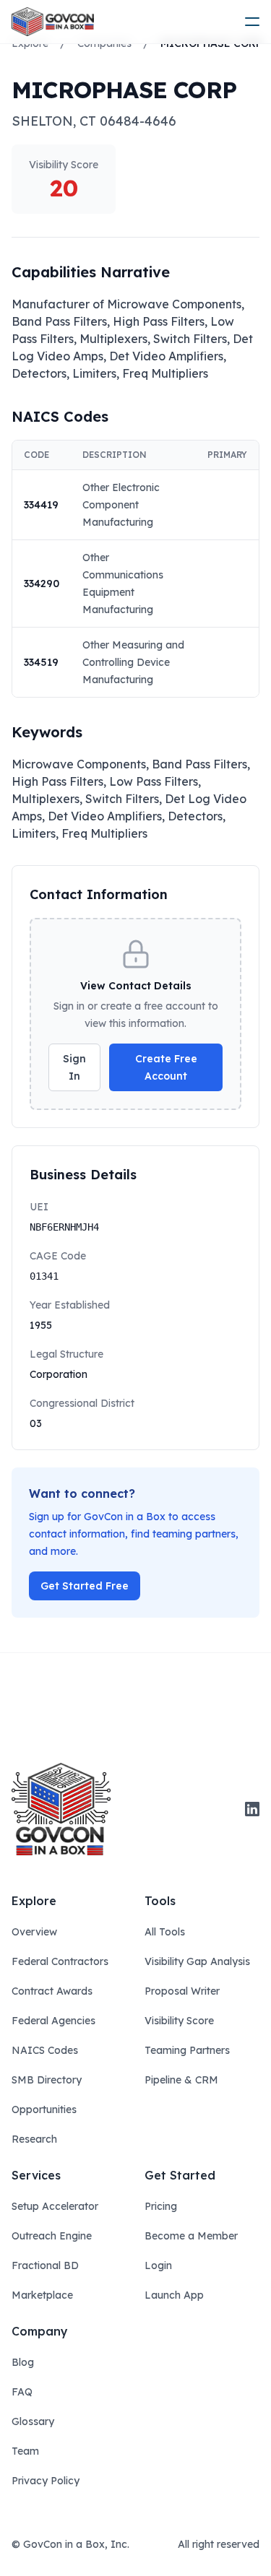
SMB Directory (47, 2080)
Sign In (74, 1067)
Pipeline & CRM (181, 2080)
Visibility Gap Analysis (197, 1961)
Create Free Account (166, 1067)
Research (34, 2139)
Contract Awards (52, 1991)
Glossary (33, 2421)
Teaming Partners (187, 2050)
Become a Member (191, 2236)
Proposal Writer (182, 1991)
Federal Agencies (53, 2021)
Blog (23, 2362)
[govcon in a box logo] (61, 1809)
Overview (34, 1932)
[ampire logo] (53, 22)
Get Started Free (85, 1586)
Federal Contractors (60, 1961)
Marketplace (42, 2295)
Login (158, 2265)
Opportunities (44, 2109)
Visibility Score (179, 2021)
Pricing (161, 2206)
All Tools (165, 1932)
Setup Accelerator (55, 2206)
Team (25, 2451)
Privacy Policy (46, 2481)
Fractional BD (45, 2265)
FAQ (22, 2392)
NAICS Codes (45, 2050)
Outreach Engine (52, 2236)
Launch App (174, 2295)
